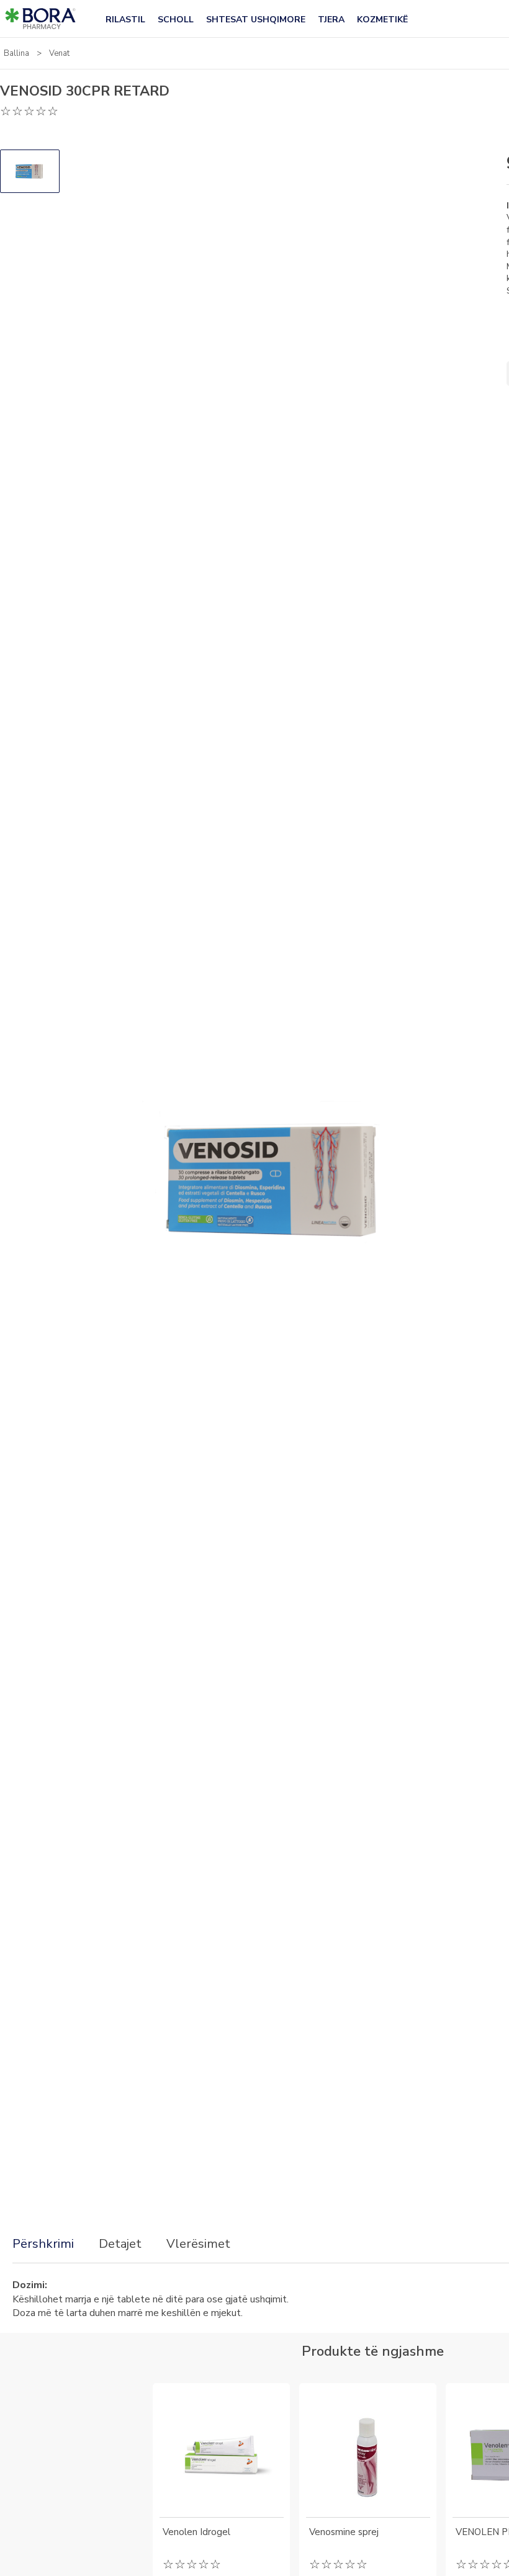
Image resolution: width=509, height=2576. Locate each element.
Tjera (331, 20)
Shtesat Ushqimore (256, 20)
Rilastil (125, 20)
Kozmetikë (382, 20)
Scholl (176, 20)
